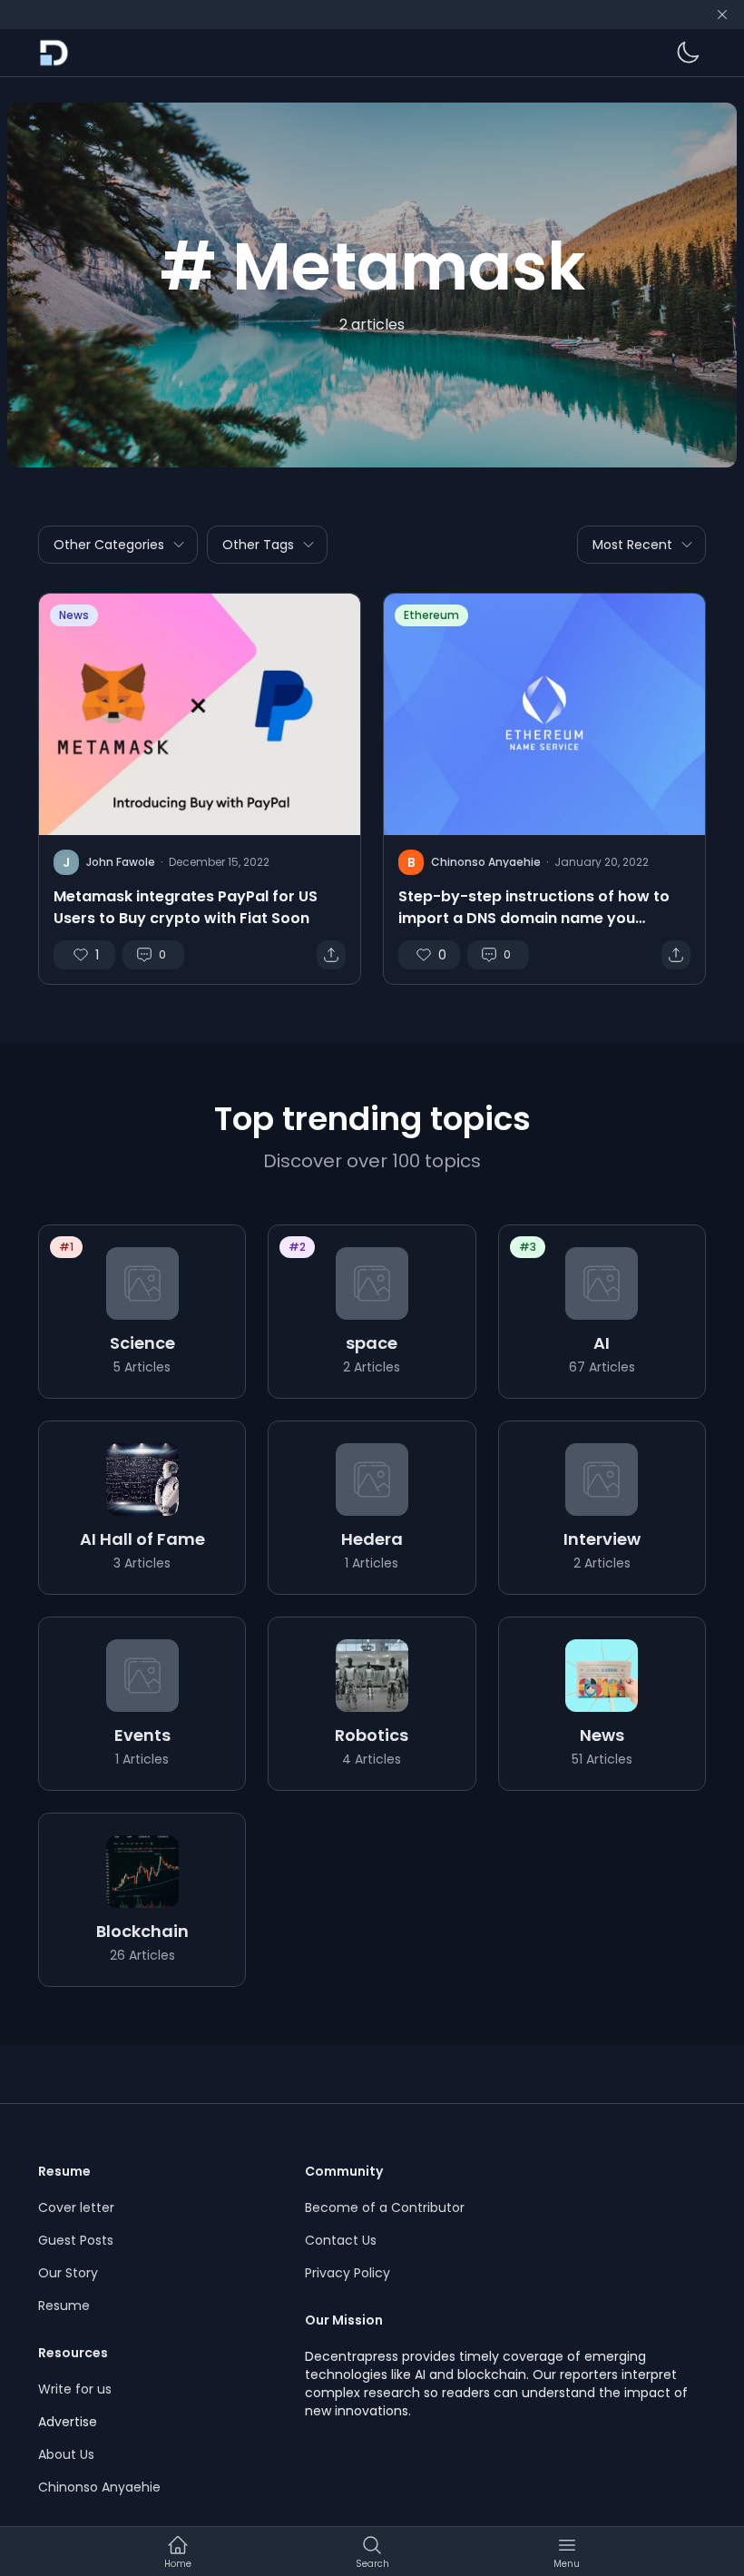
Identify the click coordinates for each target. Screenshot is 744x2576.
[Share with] (331, 955)
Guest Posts (76, 2240)
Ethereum (431, 615)
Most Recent (632, 545)
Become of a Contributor (385, 2207)
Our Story (68, 2273)
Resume (64, 2306)
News (74, 615)
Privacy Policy (348, 2273)
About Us (66, 2454)
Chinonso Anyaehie (99, 2487)
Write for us (75, 2389)
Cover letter (76, 2207)
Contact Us (341, 2240)
